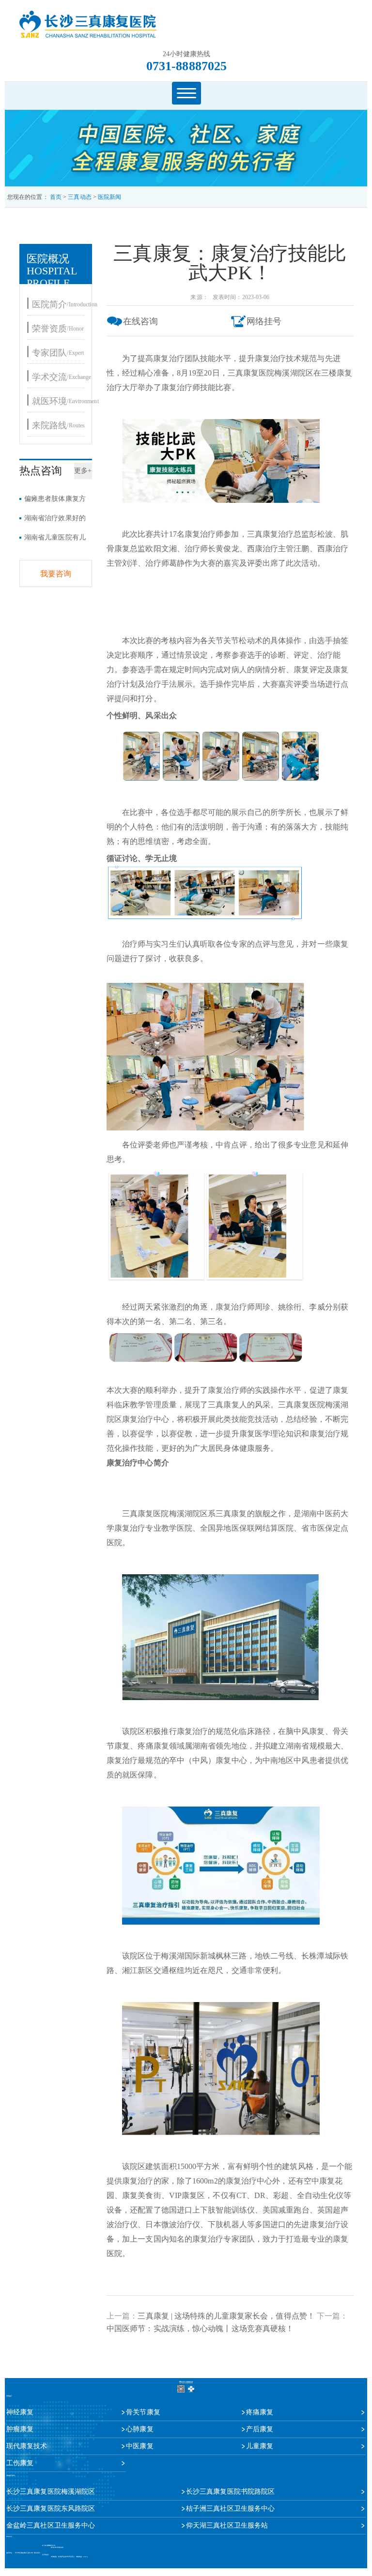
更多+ (83, 471)
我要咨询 (56, 574)
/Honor (58, 328)
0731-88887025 (186, 66)
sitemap (85, 2557)
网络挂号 (264, 321)
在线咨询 (140, 321)
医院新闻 (109, 197)
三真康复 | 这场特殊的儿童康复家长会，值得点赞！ (226, 2316)
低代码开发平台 (70, 2557)
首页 (56, 197)
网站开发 (61, 2557)
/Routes (58, 425)
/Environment (65, 401)
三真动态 (79, 197)
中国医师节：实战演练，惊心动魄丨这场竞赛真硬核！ (200, 2328)
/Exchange (62, 377)
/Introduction (65, 304)
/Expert (58, 353)
